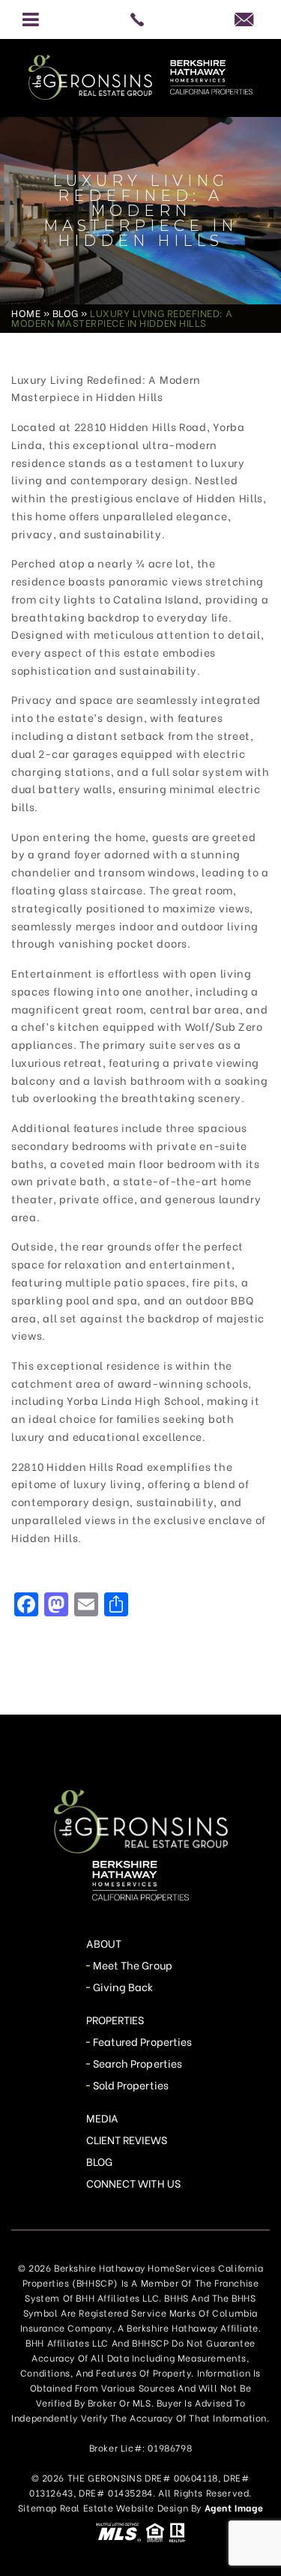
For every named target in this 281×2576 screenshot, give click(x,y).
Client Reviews (127, 2139)
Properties (115, 2019)
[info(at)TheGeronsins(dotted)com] (250, 19)
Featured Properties (142, 2041)
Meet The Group (133, 1965)
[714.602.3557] (140, 19)
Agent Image (234, 2507)
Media (102, 2118)
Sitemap (37, 2507)
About (104, 1943)
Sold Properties (131, 2085)
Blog (99, 2161)
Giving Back (123, 1986)
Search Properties (138, 2063)
